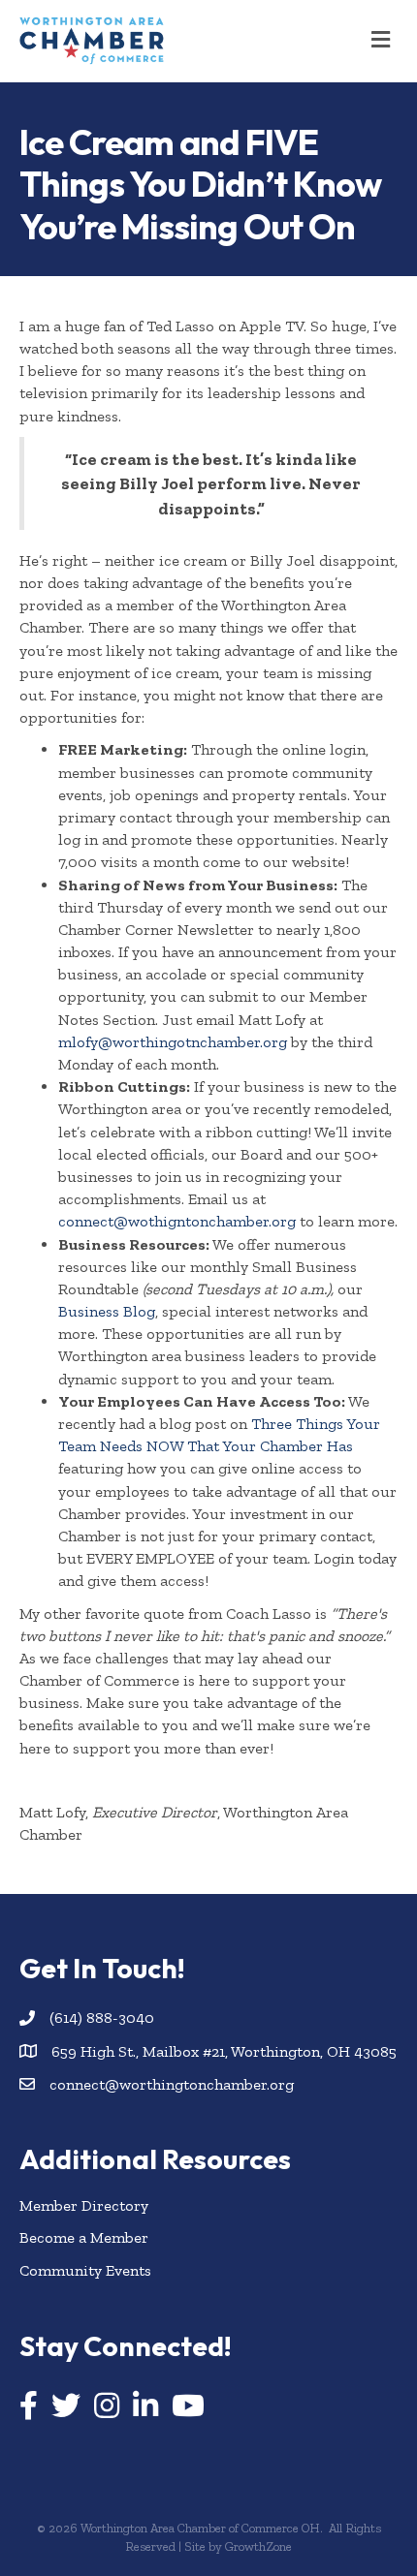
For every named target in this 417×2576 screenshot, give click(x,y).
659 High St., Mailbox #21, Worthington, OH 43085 (224, 2051)
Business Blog (107, 1311)
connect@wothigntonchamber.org (177, 1221)
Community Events (85, 2270)
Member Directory (84, 2205)
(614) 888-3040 (102, 2017)
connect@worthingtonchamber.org (172, 2084)
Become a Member (84, 2237)
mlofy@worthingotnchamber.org (173, 1042)
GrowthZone (258, 2546)
